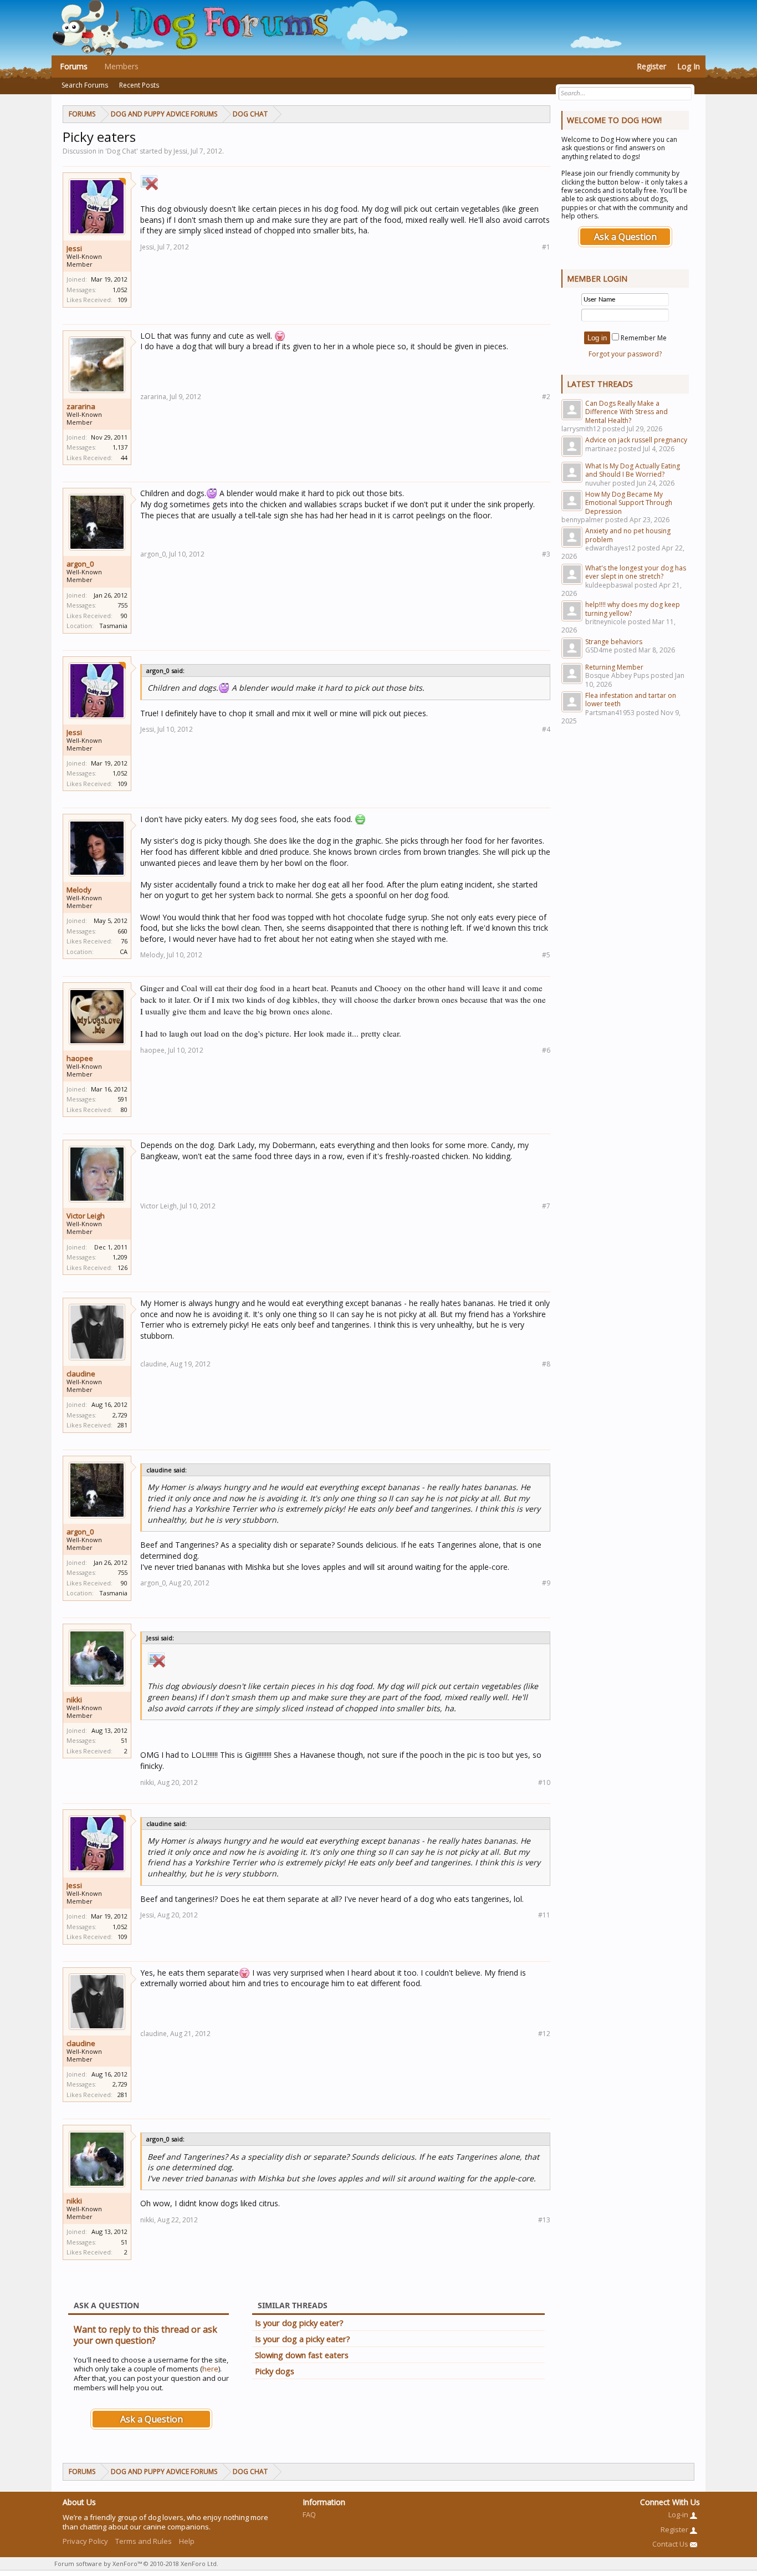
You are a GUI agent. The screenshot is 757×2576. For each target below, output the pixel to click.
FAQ (309, 2514)
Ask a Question (152, 2419)
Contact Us (671, 2544)
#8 (546, 1364)
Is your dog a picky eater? (303, 2339)
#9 (546, 1583)
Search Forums (85, 85)
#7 (546, 1206)
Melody (79, 890)
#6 (546, 1050)
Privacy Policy (85, 2541)
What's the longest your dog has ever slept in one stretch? (636, 572)
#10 (544, 1782)
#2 (546, 397)
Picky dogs (275, 2371)
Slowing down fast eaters (302, 2355)
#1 (546, 247)
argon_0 (80, 564)
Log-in (679, 2514)
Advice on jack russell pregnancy (636, 440)
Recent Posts (139, 85)
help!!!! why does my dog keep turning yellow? (633, 609)
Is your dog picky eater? (299, 2323)
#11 (544, 1915)
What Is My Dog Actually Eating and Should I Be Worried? (633, 470)
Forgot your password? (625, 354)
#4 (546, 729)
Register (651, 66)
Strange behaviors (614, 642)
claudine (81, 1374)
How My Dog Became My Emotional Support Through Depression (629, 503)
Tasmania (113, 626)
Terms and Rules (144, 2541)
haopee (80, 1058)
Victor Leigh (86, 1216)
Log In (689, 66)
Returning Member (614, 667)
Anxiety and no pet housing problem (628, 535)
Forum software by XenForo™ (136, 2564)
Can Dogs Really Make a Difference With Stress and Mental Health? (626, 412)
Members (121, 66)
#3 (546, 554)
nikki (74, 1700)
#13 (544, 2220)
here (210, 2369)
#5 (546, 955)
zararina (81, 406)
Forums (74, 66)
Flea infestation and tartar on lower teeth (631, 700)
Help (187, 2541)
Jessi (74, 248)
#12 (544, 2034)
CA (124, 952)
